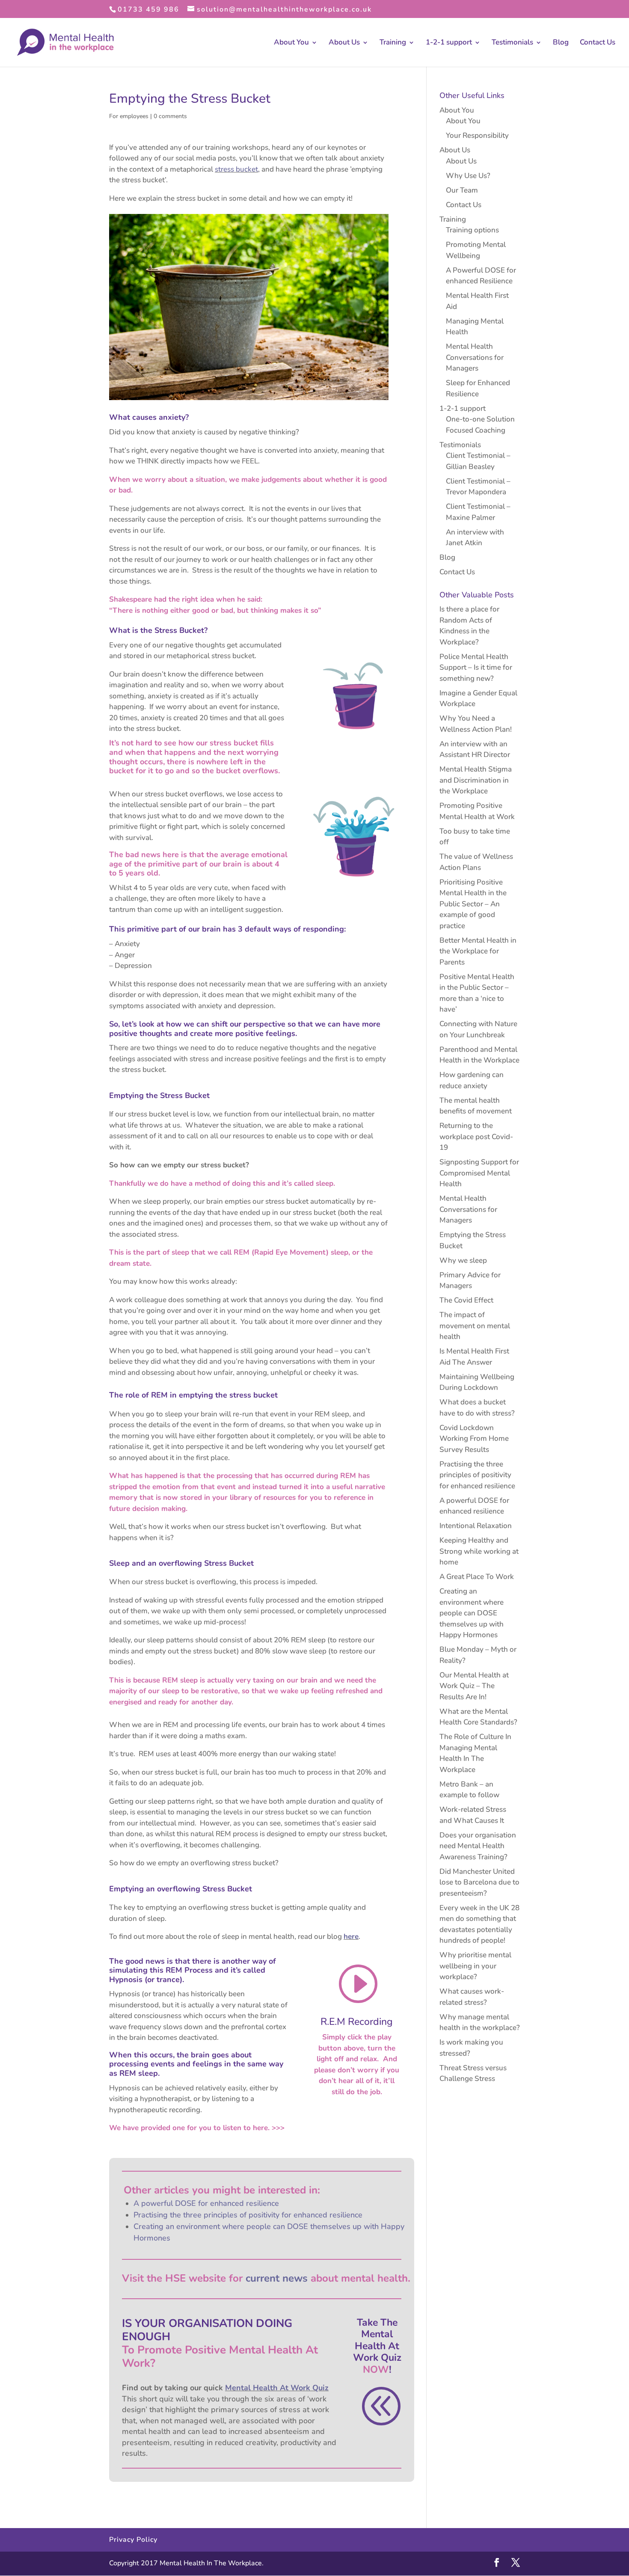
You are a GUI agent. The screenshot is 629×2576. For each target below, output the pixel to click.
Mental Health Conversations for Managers (475, 357)
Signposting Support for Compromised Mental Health (479, 1173)
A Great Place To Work (477, 1577)
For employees (129, 116)
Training (393, 43)
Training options (472, 230)
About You (291, 43)
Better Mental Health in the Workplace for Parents (478, 951)
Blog (561, 43)
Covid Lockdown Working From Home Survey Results (474, 1439)
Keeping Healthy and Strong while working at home (479, 1551)
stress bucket (236, 169)
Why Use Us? (468, 176)
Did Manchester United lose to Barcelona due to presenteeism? (479, 1882)
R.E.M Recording (357, 2022)
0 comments (170, 116)
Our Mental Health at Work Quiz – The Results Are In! (474, 1686)
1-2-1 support (449, 43)
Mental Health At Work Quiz (277, 2388)
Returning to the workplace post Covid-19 (476, 1137)
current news (277, 2278)
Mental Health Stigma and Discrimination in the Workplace (476, 780)
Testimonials (512, 43)
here (351, 1936)
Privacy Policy (133, 2540)
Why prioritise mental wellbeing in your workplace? (475, 1966)
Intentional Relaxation (476, 1526)
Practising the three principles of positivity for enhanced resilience (248, 2215)
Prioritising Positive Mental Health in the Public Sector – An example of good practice (473, 904)
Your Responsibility (477, 135)
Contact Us (598, 43)
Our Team (462, 190)
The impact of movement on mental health (475, 1326)
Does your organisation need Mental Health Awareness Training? (478, 1846)
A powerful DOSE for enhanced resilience (206, 2203)
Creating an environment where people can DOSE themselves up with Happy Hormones (472, 1613)
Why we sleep (463, 1260)
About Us (344, 43)
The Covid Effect (466, 1300)
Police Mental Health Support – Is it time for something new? (476, 668)
